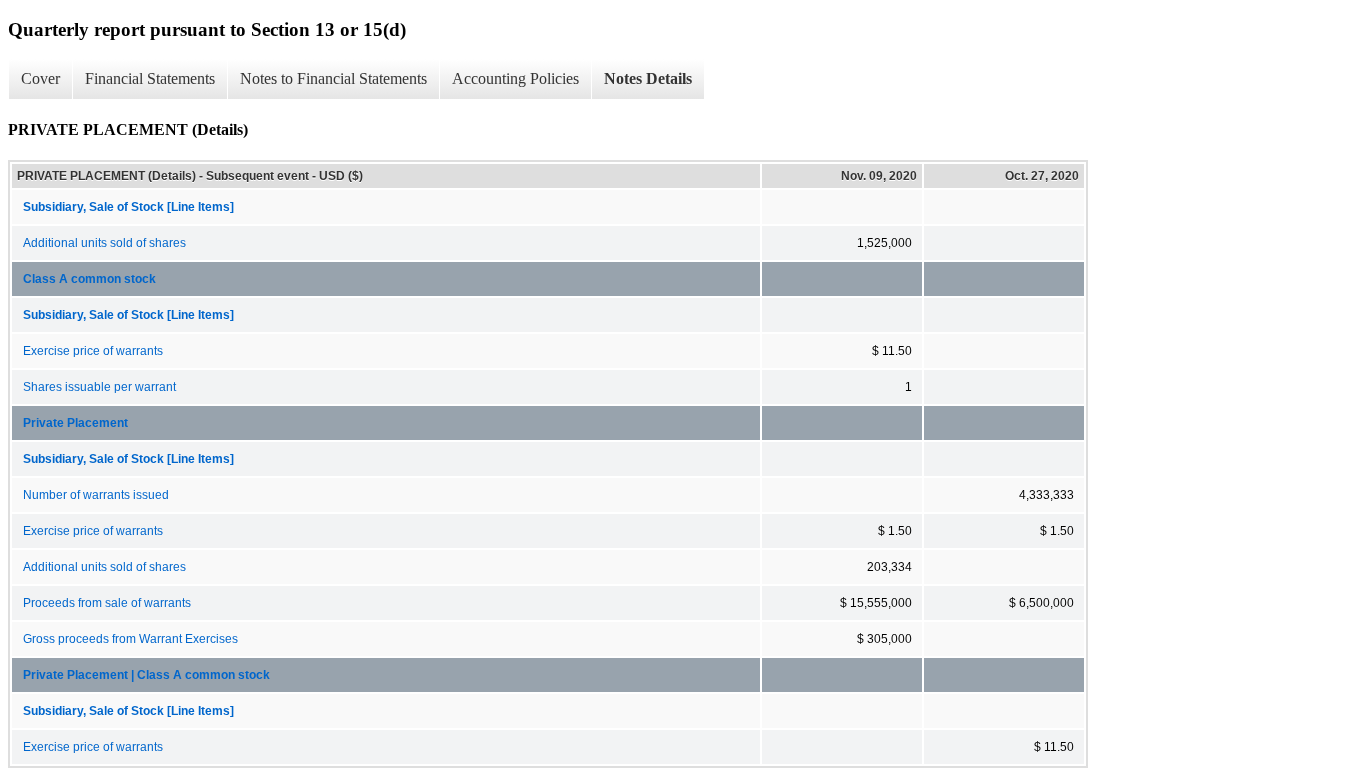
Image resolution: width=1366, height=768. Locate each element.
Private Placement (75, 423)
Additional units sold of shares (104, 243)
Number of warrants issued (96, 495)
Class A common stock (89, 279)
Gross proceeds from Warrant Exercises (130, 639)
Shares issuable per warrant (99, 387)
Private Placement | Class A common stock (146, 675)
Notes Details (648, 78)
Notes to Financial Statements (333, 78)
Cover (40, 78)
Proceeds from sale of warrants (107, 603)
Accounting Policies (515, 78)
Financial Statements (150, 78)
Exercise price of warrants (93, 351)
